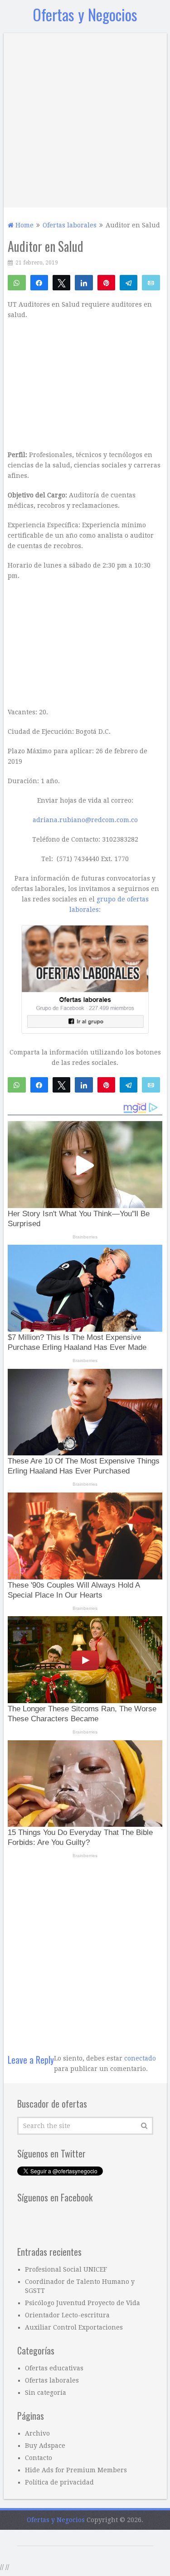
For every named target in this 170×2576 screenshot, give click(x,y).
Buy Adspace (45, 2446)
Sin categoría (46, 2393)
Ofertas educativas (54, 2368)
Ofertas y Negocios (85, 14)
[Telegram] (129, 282)
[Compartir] (39, 282)
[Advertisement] (85, 118)
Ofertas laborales (52, 2380)
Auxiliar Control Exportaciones (74, 2327)
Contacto (39, 2458)
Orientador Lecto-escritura (67, 2315)
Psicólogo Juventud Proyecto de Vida (83, 2303)
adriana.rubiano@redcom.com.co (85, 820)
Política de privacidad (59, 2482)
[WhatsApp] (17, 282)
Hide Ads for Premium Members (76, 2470)
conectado (140, 2058)
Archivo (37, 2433)
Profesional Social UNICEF (66, 2269)
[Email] (151, 282)
